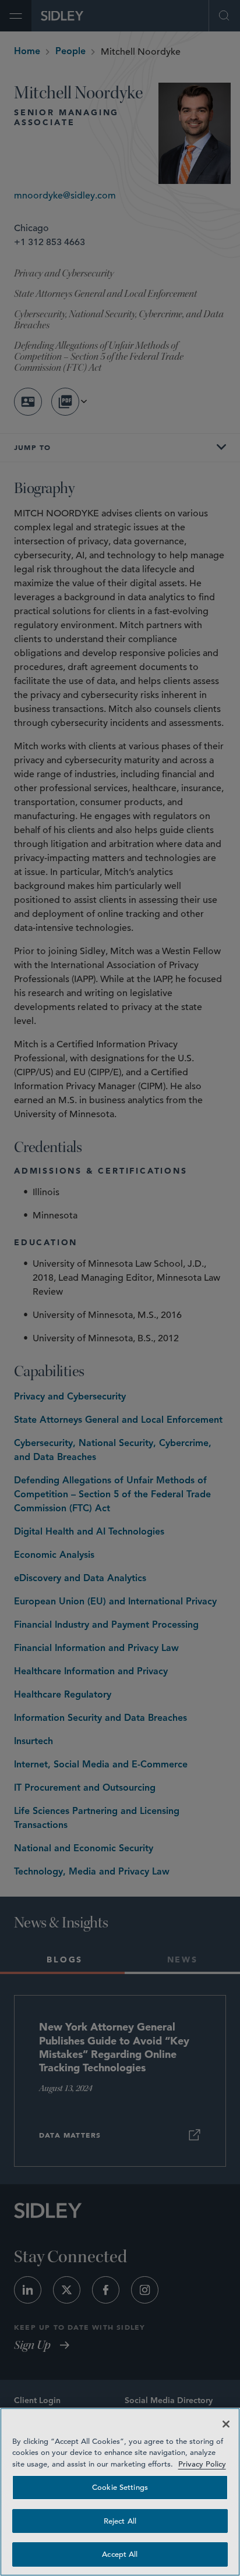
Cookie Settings (120, 2487)
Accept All (120, 2554)
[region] (120, 2492)
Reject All (120, 2521)
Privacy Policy (202, 2464)
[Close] (226, 2424)
